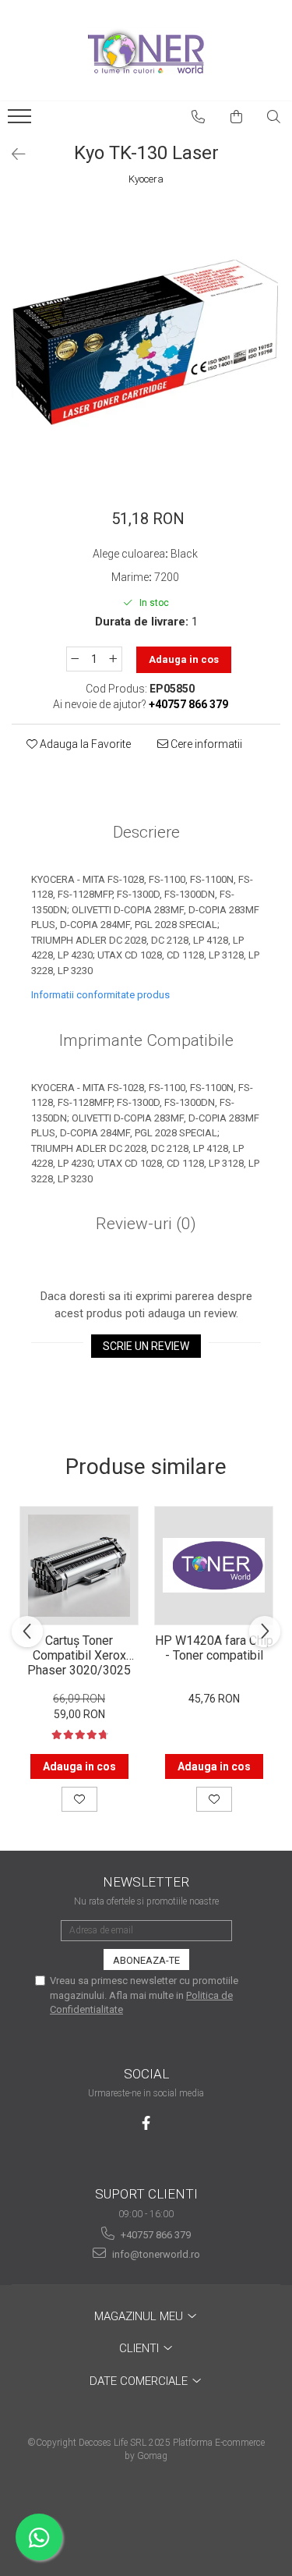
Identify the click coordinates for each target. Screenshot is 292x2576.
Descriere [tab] (146, 832)
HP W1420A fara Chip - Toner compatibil (214, 1648)
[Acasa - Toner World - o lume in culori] (146, 51)
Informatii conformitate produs (100, 995)
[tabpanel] (146, 340)
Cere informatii (205, 744)
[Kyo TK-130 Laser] (146, 340)
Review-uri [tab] (146, 1224)
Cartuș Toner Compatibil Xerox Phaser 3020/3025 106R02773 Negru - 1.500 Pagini (79, 1654)
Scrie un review (146, 1346)
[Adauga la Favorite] (79, 1799)
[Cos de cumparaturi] (237, 117)
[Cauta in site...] (274, 117)
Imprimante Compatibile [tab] (146, 1040)
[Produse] (21, 121)
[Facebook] (146, 2123)
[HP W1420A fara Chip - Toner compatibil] (214, 1566)
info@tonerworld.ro (155, 2254)
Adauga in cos (184, 659)
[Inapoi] (12, 154)
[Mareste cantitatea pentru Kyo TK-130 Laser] (114, 659)
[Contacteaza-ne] (199, 117)
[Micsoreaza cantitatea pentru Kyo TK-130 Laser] (75, 659)
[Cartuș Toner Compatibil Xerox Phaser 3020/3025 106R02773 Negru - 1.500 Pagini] (79, 1566)
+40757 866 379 (155, 2235)
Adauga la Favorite (84, 744)
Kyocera (146, 179)
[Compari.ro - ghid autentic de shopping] (146, 2516)
